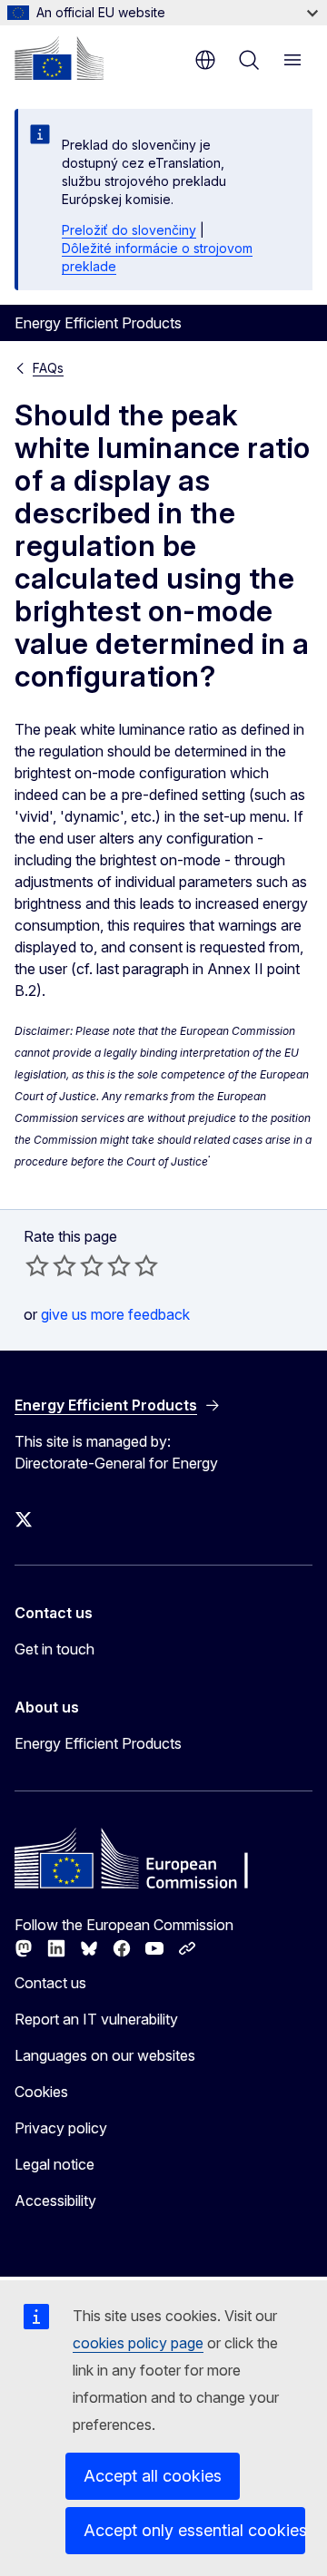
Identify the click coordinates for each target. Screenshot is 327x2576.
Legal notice (54, 2164)
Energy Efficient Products (98, 1743)
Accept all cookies (153, 2476)
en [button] (205, 60)
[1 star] (37, 1265)
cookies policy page (138, 2343)
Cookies (41, 2092)
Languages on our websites (105, 2055)
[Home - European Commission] (59, 58)
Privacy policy (61, 2128)
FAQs (48, 368)
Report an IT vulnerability (96, 2019)
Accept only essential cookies (194, 2530)
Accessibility (55, 2200)
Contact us (50, 1983)
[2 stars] (51, 1265)
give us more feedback (115, 1314)
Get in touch (54, 1649)
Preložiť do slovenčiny (129, 230)
